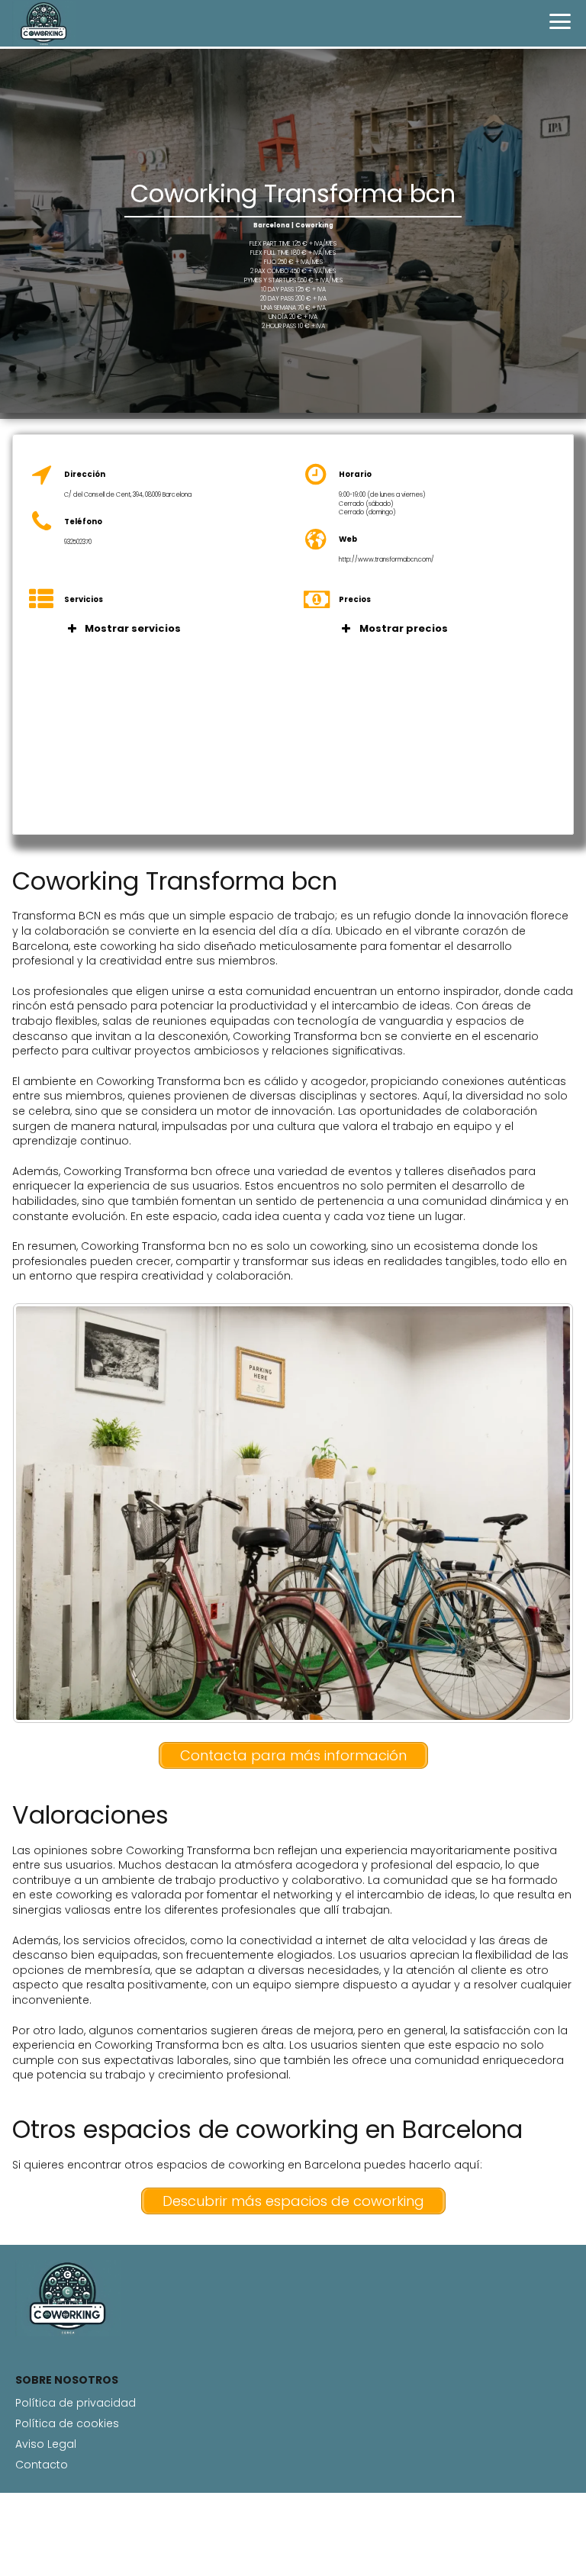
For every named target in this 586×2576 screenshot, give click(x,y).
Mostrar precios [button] (404, 628)
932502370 (78, 542)
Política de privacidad (76, 2403)
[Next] (542, 1513)
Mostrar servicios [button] (133, 628)
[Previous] (44, 1513)
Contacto (42, 2465)
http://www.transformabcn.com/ (386, 559)
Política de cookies (67, 2423)
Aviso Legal (46, 2444)
